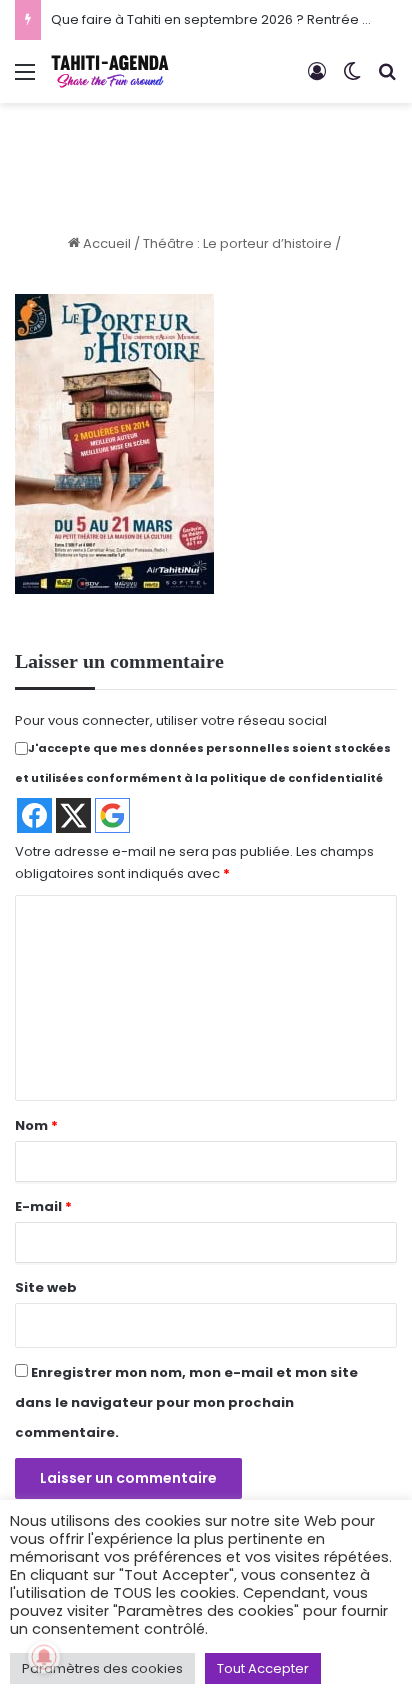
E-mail (43, 1206)
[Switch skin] (352, 79)
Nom (36, 1125)
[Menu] (25, 79)
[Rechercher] (387, 79)
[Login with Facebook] (34, 815)
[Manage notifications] (44, 1657)
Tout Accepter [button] (263, 1668)
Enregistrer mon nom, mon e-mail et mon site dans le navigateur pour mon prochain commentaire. (186, 1402)
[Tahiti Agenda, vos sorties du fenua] (110, 71)
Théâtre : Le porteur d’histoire (237, 243)
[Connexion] (317, 79)
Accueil (105, 243)
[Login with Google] (112, 815)
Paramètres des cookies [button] (102, 1668)
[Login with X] (73, 815)
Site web (46, 1287)
